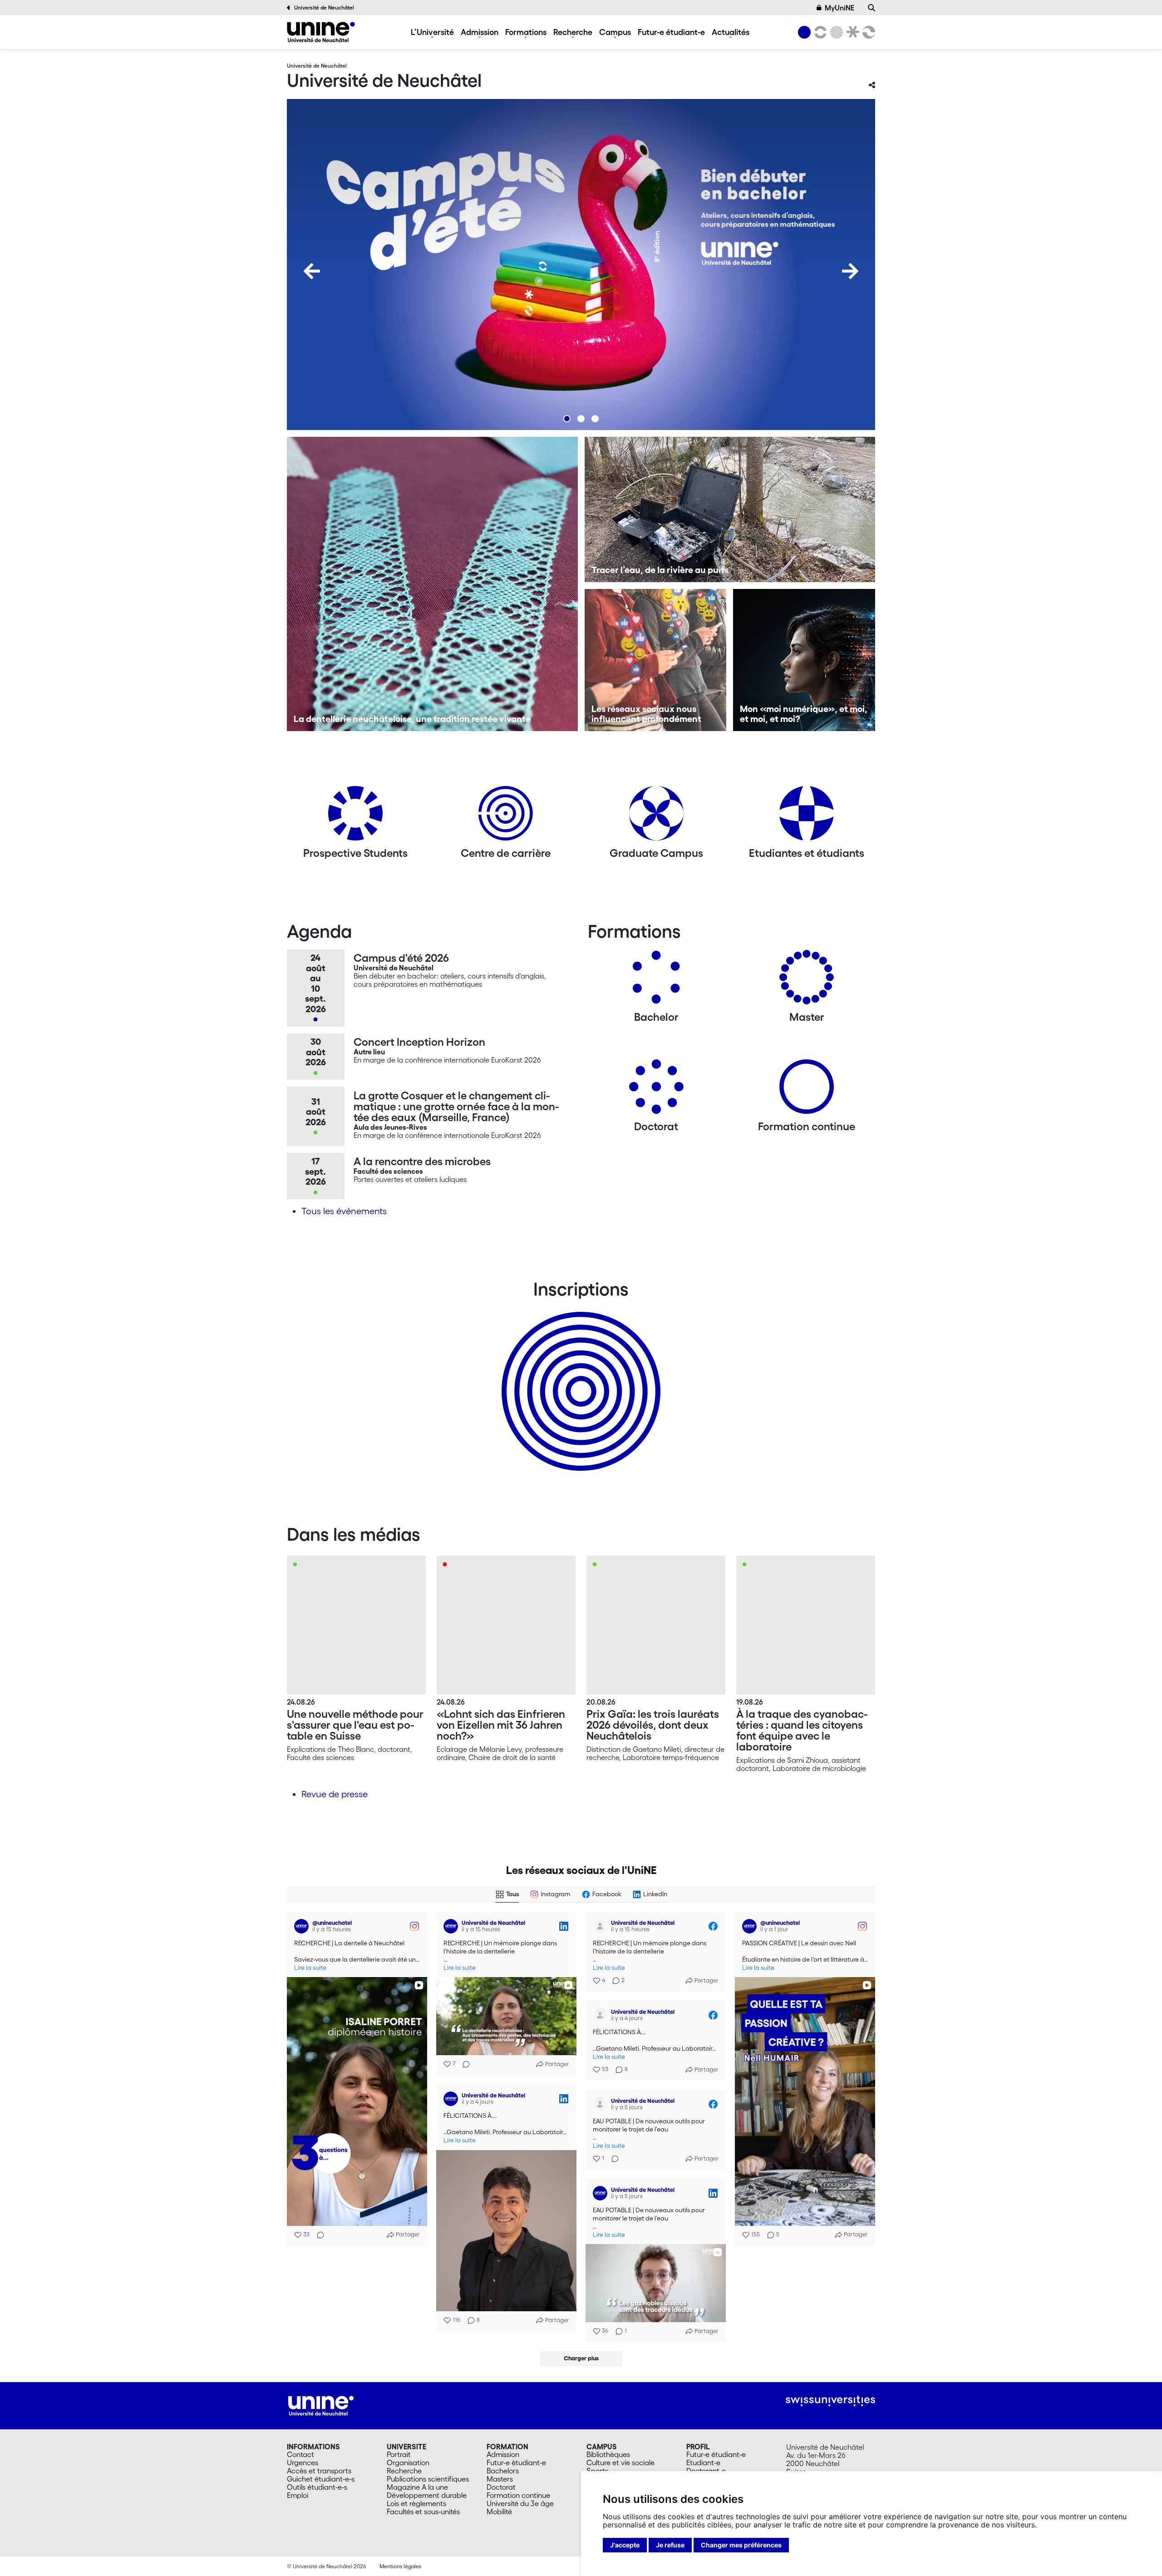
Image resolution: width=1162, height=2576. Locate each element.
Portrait (399, 2454)
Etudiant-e (703, 2462)
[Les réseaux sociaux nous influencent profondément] (656, 660)
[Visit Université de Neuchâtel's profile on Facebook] (602, 1926)
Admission (480, 32)
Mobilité (499, 2512)
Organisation (408, 2462)
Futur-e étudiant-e (671, 32)
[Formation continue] (807, 1090)
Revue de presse (335, 1794)
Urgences (303, 2462)
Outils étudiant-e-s (317, 2487)
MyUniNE (839, 8)
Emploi (298, 2495)
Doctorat (501, 2487)
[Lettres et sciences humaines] (819, 32)
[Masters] (807, 981)
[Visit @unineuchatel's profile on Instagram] (303, 1926)
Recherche (573, 32)
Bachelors (503, 2471)
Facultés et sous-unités (423, 2512)
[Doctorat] (656, 1090)
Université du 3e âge (520, 2503)
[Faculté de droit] (851, 32)
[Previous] (312, 271)
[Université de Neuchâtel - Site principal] (321, 2405)
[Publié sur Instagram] (414, 1926)
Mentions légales (400, 2566)
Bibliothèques (608, 2454)
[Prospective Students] (355, 817)
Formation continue (518, 2495)
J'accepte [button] (625, 2545)
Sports (597, 2471)
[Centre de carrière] (506, 817)
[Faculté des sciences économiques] (867, 32)
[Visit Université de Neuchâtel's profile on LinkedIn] (453, 1926)
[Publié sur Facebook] (713, 1926)
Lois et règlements (416, 2503)
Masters (500, 2479)
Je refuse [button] (670, 2545)
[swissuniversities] (830, 2401)
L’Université (432, 32)
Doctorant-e (706, 2471)
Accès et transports (319, 2471)
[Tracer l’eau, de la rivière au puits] (730, 509)
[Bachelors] (656, 981)
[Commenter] (318, 2235)
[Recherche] (871, 8)
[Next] (850, 271)
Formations (526, 32)
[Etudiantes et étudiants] (807, 817)
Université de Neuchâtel (324, 7)
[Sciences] (835, 32)
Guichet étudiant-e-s (321, 2479)
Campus (615, 32)
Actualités (731, 32)
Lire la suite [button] (310, 1968)
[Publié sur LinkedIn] (564, 1926)
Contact (300, 2454)
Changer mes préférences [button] (741, 2545)
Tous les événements (344, 1211)
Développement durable (427, 2495)
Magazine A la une (417, 2487)
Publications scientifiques (428, 2479)
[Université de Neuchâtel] (321, 32)
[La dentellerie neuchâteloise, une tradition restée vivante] (432, 584)
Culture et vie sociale (620, 2462)
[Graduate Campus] (656, 817)
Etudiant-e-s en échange (579, 1375)
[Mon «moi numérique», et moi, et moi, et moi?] (804, 660)
